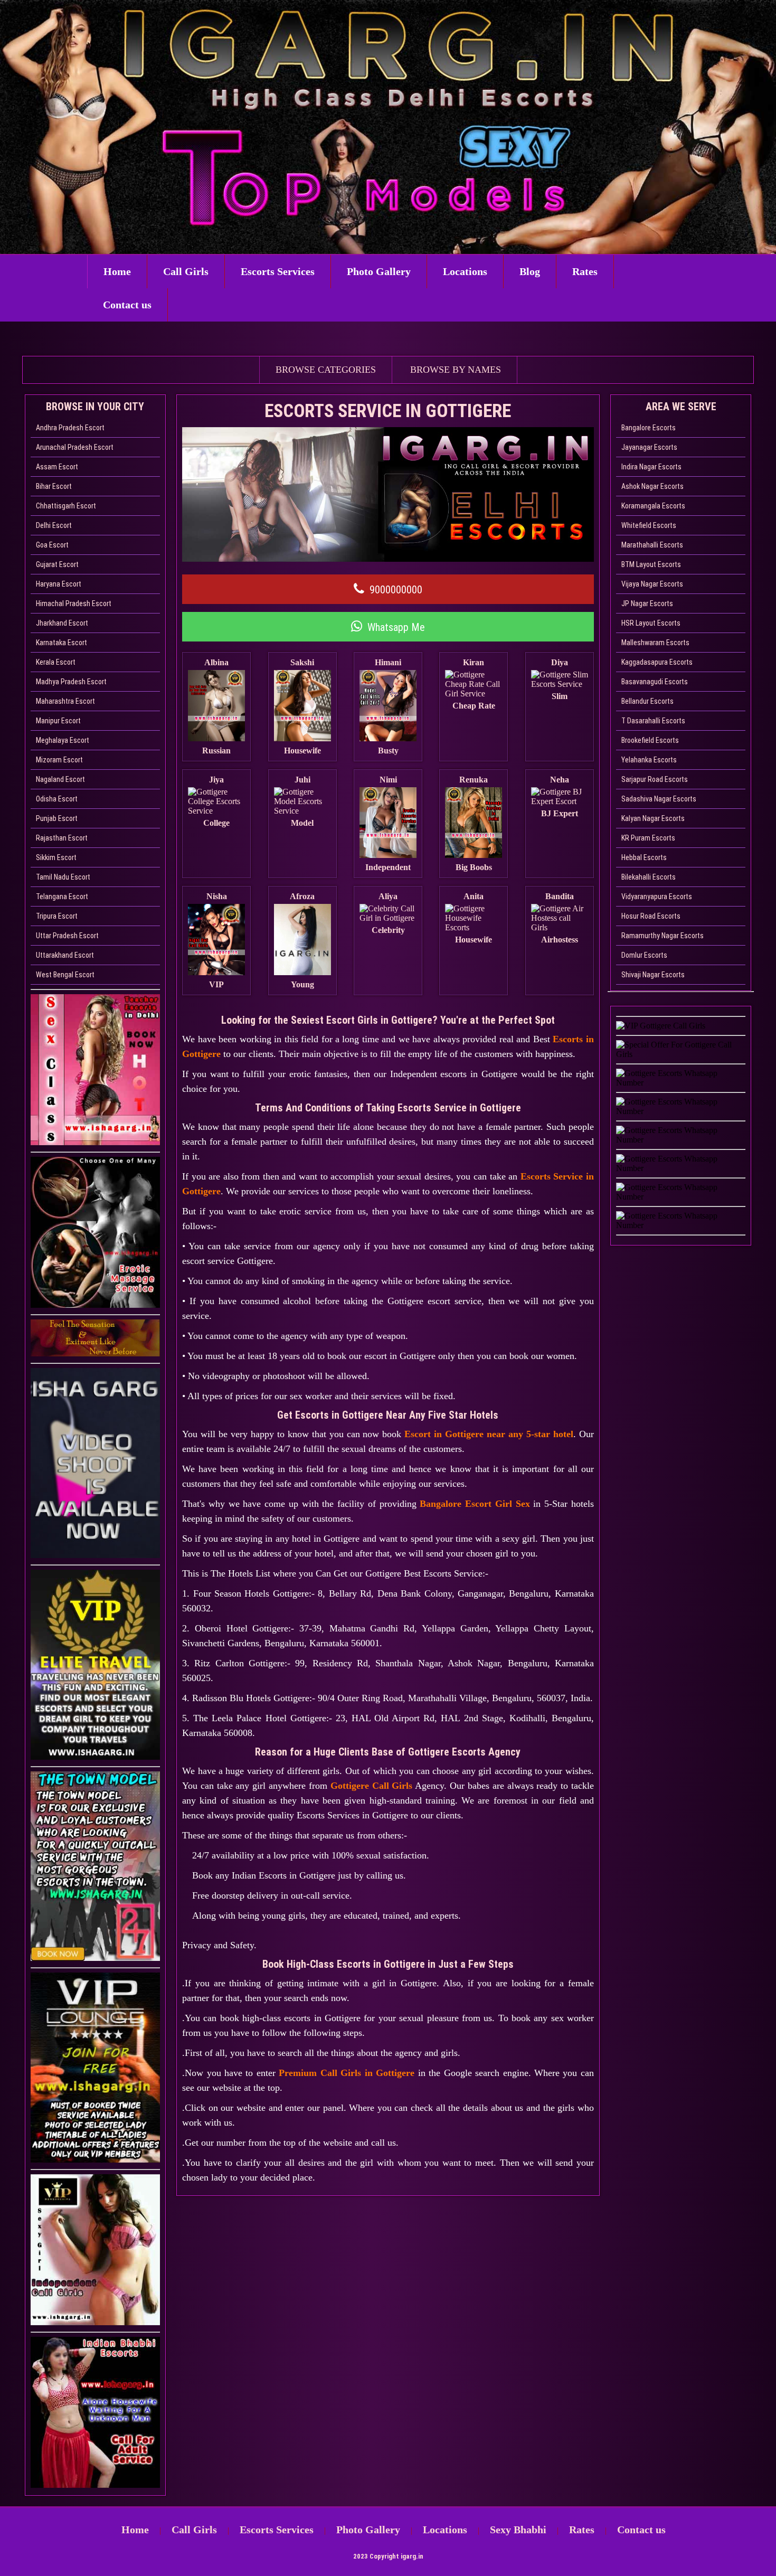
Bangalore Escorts (649, 428)
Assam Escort (57, 467)
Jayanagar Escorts (649, 447)
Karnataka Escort (61, 643)
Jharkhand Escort (62, 623)
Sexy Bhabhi (518, 2530)
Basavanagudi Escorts (655, 682)
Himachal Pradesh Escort (74, 603)
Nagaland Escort (60, 779)
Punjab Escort (57, 818)
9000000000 (396, 590)
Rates (585, 271)
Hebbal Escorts (644, 857)
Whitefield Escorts (649, 525)
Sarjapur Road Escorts (655, 779)
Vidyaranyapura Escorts (657, 897)
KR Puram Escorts (648, 838)
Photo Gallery (379, 271)
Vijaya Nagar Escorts (652, 584)
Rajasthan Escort (62, 838)
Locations (465, 271)
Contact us (127, 305)
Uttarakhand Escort (65, 955)
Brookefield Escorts (650, 740)
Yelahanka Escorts (649, 760)
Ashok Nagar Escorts (652, 486)
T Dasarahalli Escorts (653, 721)
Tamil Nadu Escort (63, 877)
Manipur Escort (58, 721)
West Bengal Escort (65, 975)
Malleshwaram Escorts (655, 643)
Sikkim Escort (56, 857)
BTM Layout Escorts (651, 564)
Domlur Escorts (644, 955)
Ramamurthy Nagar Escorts (663, 936)
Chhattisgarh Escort (66, 506)
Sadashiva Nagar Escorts (659, 799)
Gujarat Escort (57, 564)
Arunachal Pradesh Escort (75, 447)
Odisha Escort (57, 799)
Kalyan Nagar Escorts (653, 818)
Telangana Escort (62, 897)
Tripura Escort (57, 916)
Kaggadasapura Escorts (657, 662)
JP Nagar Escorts (647, 603)
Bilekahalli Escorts (649, 877)
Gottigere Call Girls (372, 1786)
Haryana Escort (59, 584)
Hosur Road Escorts (651, 916)
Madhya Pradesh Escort (71, 682)
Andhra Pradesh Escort (70, 428)
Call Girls (186, 271)
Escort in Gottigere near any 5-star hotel (489, 1434)
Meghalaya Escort (63, 740)
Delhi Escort (54, 525)
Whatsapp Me (396, 627)
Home (117, 271)
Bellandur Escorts (647, 701)
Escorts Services (278, 271)
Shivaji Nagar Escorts (653, 975)
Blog (530, 271)
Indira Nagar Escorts (651, 467)
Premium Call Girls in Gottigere (347, 2073)
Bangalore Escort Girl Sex (475, 1504)
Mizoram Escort (59, 760)
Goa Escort (52, 545)
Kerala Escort (56, 662)
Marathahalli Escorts (652, 545)
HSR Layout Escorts (651, 623)
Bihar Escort (54, 486)
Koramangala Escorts (653, 506)
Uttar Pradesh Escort (67, 936)
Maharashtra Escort (65, 701)
